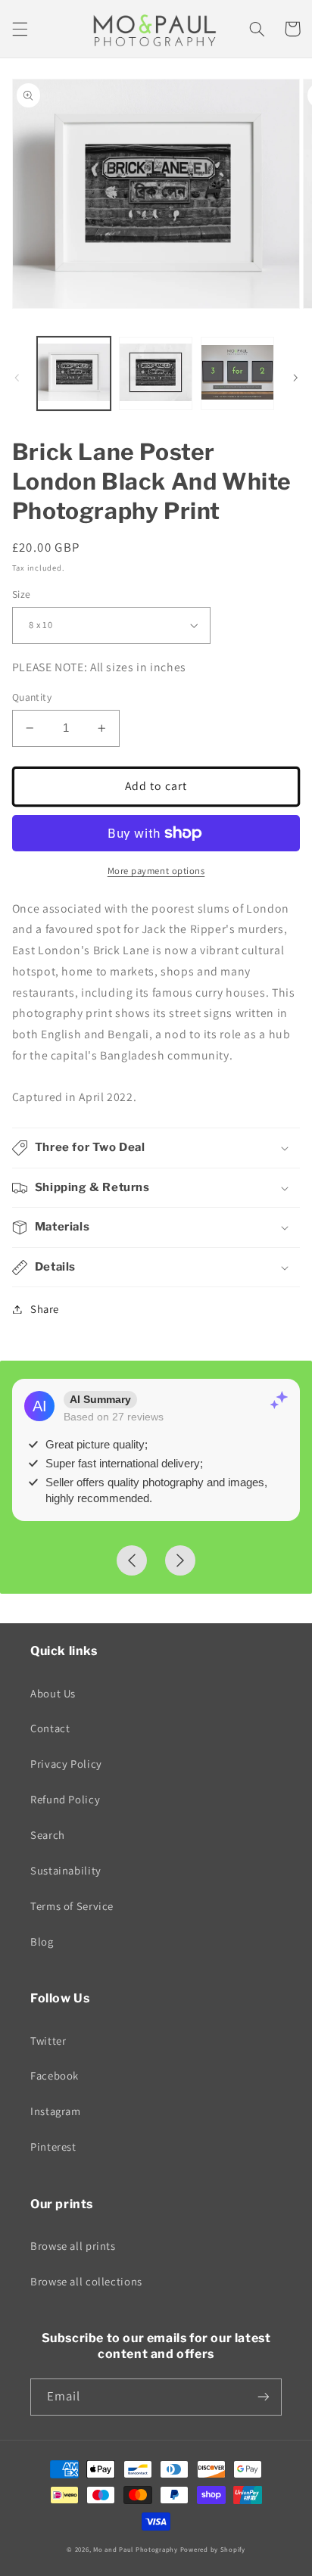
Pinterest (53, 2147)
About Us (53, 1693)
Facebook (55, 2075)
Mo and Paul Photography (136, 2550)
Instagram (56, 2111)
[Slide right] (295, 378)
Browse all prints (73, 2246)
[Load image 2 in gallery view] (156, 373)
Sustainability (66, 1870)
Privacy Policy (66, 1764)
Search (48, 1835)
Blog (42, 1941)
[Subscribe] (264, 2397)
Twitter (48, 2041)
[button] (20, 29)
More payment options (156, 871)
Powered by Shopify (213, 2550)
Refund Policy (65, 1799)
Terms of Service (72, 1906)
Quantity (32, 697)
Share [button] (45, 1309)
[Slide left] (17, 378)
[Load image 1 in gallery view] (74, 373)
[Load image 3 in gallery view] (237, 373)
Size (22, 594)
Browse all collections (86, 2281)
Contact (50, 1728)
